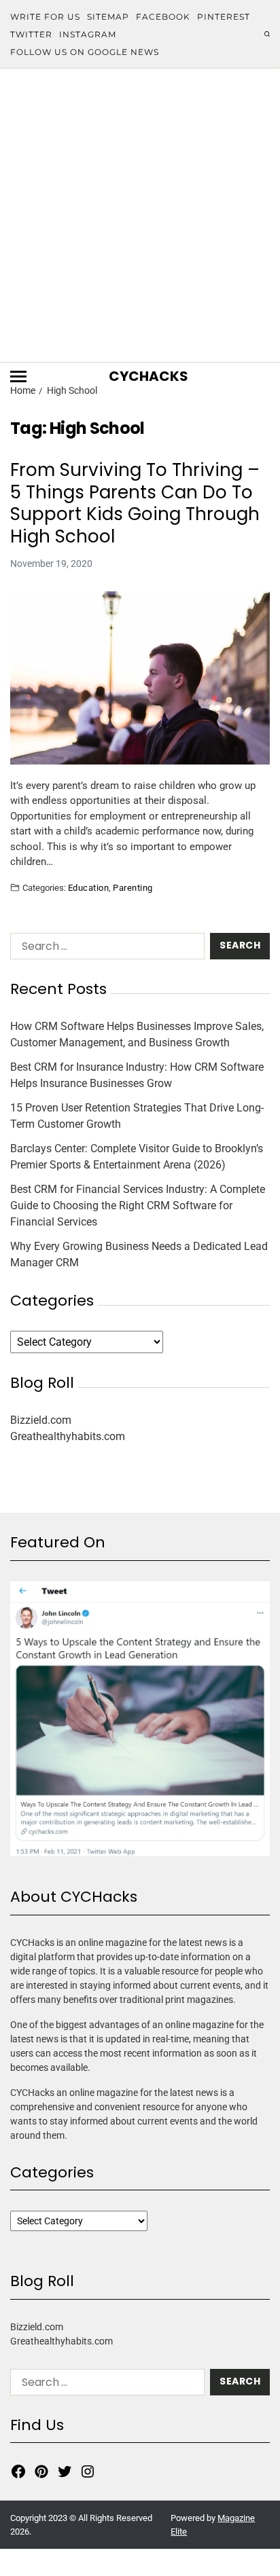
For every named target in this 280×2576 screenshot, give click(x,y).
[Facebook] (18, 2471)
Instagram (88, 34)
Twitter (31, 34)
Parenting (133, 887)
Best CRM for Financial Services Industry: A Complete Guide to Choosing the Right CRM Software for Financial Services (138, 1206)
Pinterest (224, 17)
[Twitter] (65, 2471)
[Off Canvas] (18, 376)
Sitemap (108, 17)
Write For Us (45, 17)
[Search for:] (105, 949)
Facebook (163, 17)
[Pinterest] (41, 2471)
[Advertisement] (140, 215)
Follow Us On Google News (85, 52)
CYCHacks (148, 376)
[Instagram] (88, 2471)
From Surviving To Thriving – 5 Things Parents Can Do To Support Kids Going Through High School (135, 503)
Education (88, 887)
